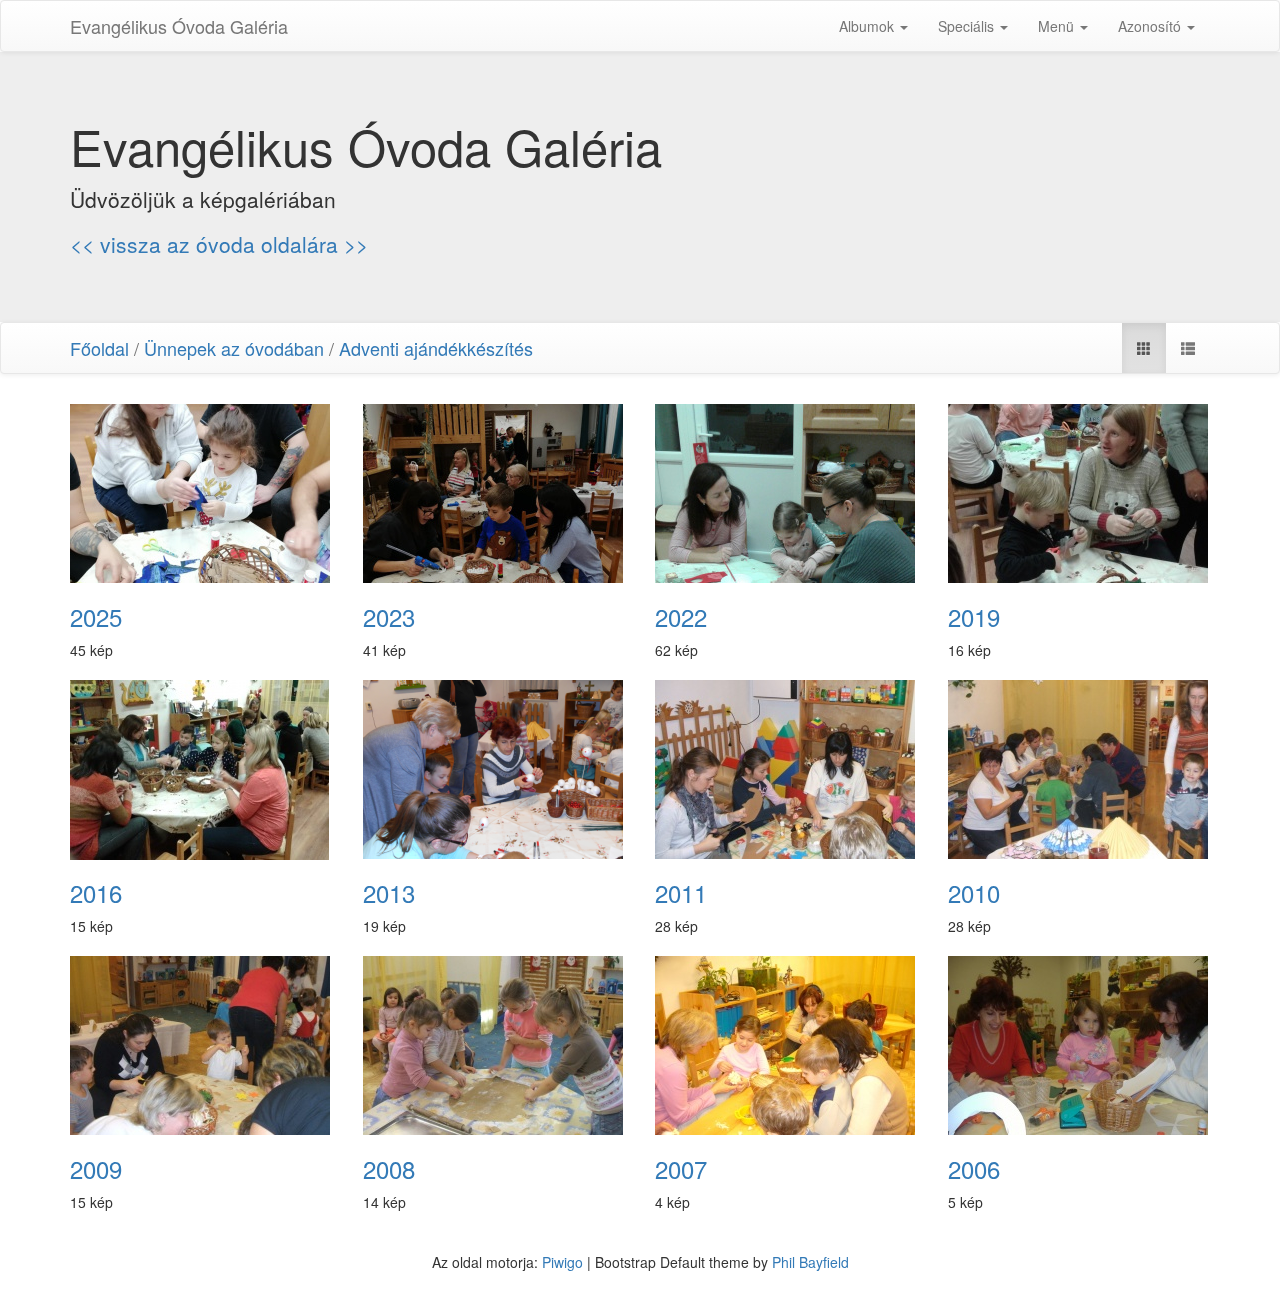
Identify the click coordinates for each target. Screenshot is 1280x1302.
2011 (681, 893)
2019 (974, 617)
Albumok (868, 26)
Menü (1058, 26)
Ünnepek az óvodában (234, 348)
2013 (389, 893)
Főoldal (99, 348)
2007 (681, 1169)
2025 (96, 617)
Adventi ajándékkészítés (436, 348)
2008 (389, 1169)
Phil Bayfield (810, 1262)
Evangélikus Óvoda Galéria (179, 26)
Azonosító (1151, 26)
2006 (974, 1169)
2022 (681, 617)
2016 (96, 893)
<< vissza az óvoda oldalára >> (219, 244)
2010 (974, 893)
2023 (389, 617)
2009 (96, 1169)
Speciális (968, 26)
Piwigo (562, 1262)
